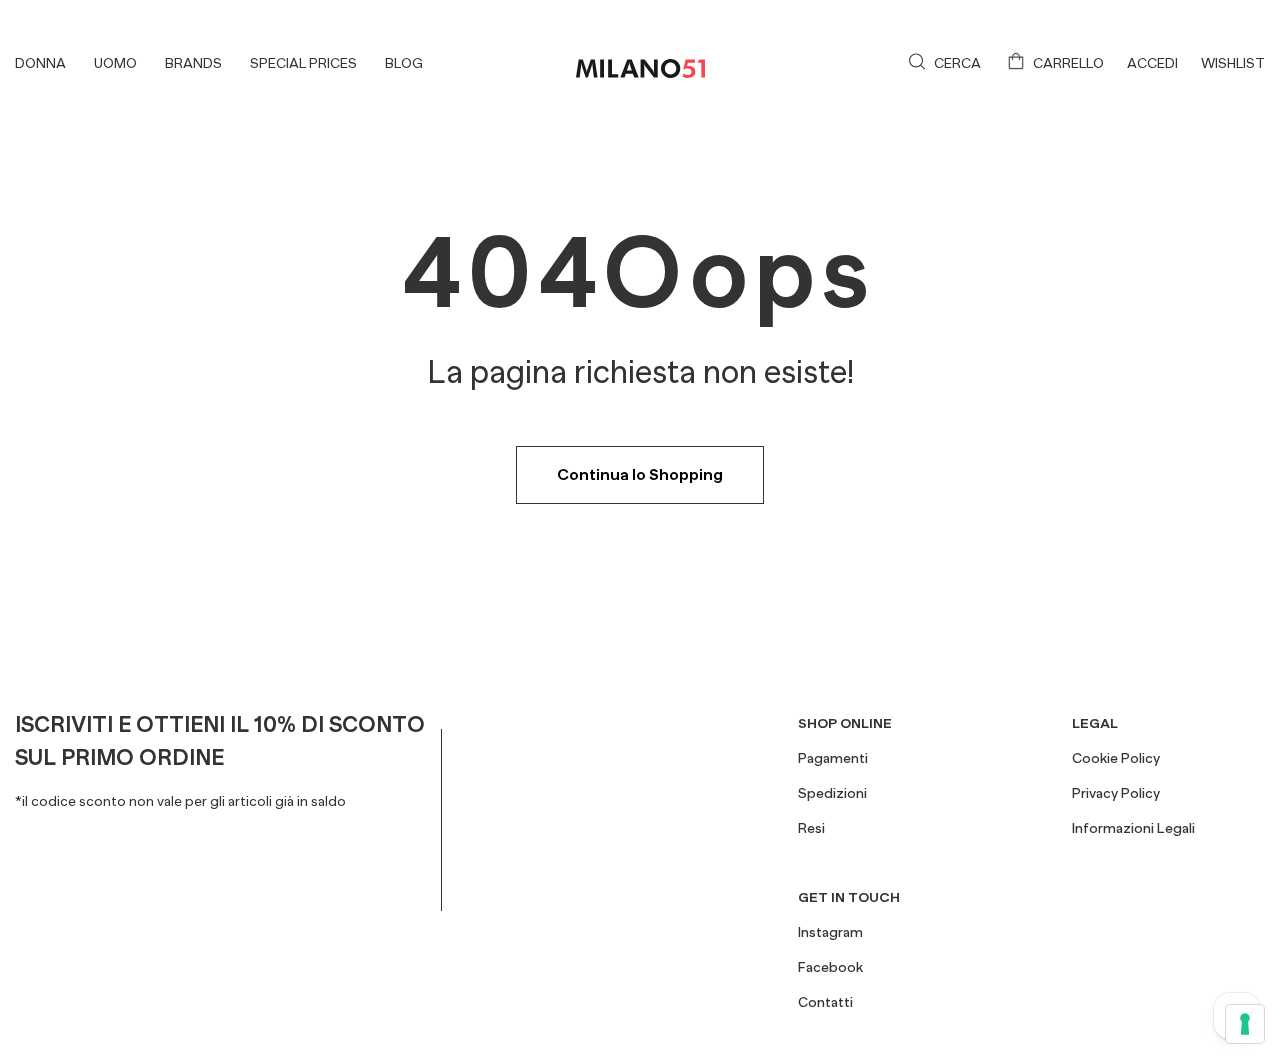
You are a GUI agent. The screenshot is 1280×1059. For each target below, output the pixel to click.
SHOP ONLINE (845, 723)
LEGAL (1095, 723)
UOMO (115, 63)
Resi (811, 828)
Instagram (830, 932)
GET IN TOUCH (849, 897)
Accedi (1152, 63)
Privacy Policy (1116, 793)
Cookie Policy (1116, 758)
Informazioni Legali (1133, 828)
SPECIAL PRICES (303, 63)
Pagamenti (833, 758)
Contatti (825, 1002)
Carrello (1068, 63)
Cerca (957, 63)
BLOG (404, 63)
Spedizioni (832, 793)
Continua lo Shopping (640, 475)
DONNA (40, 63)
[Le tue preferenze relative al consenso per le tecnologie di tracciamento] (1245, 1024)
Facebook (830, 967)
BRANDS (193, 63)
